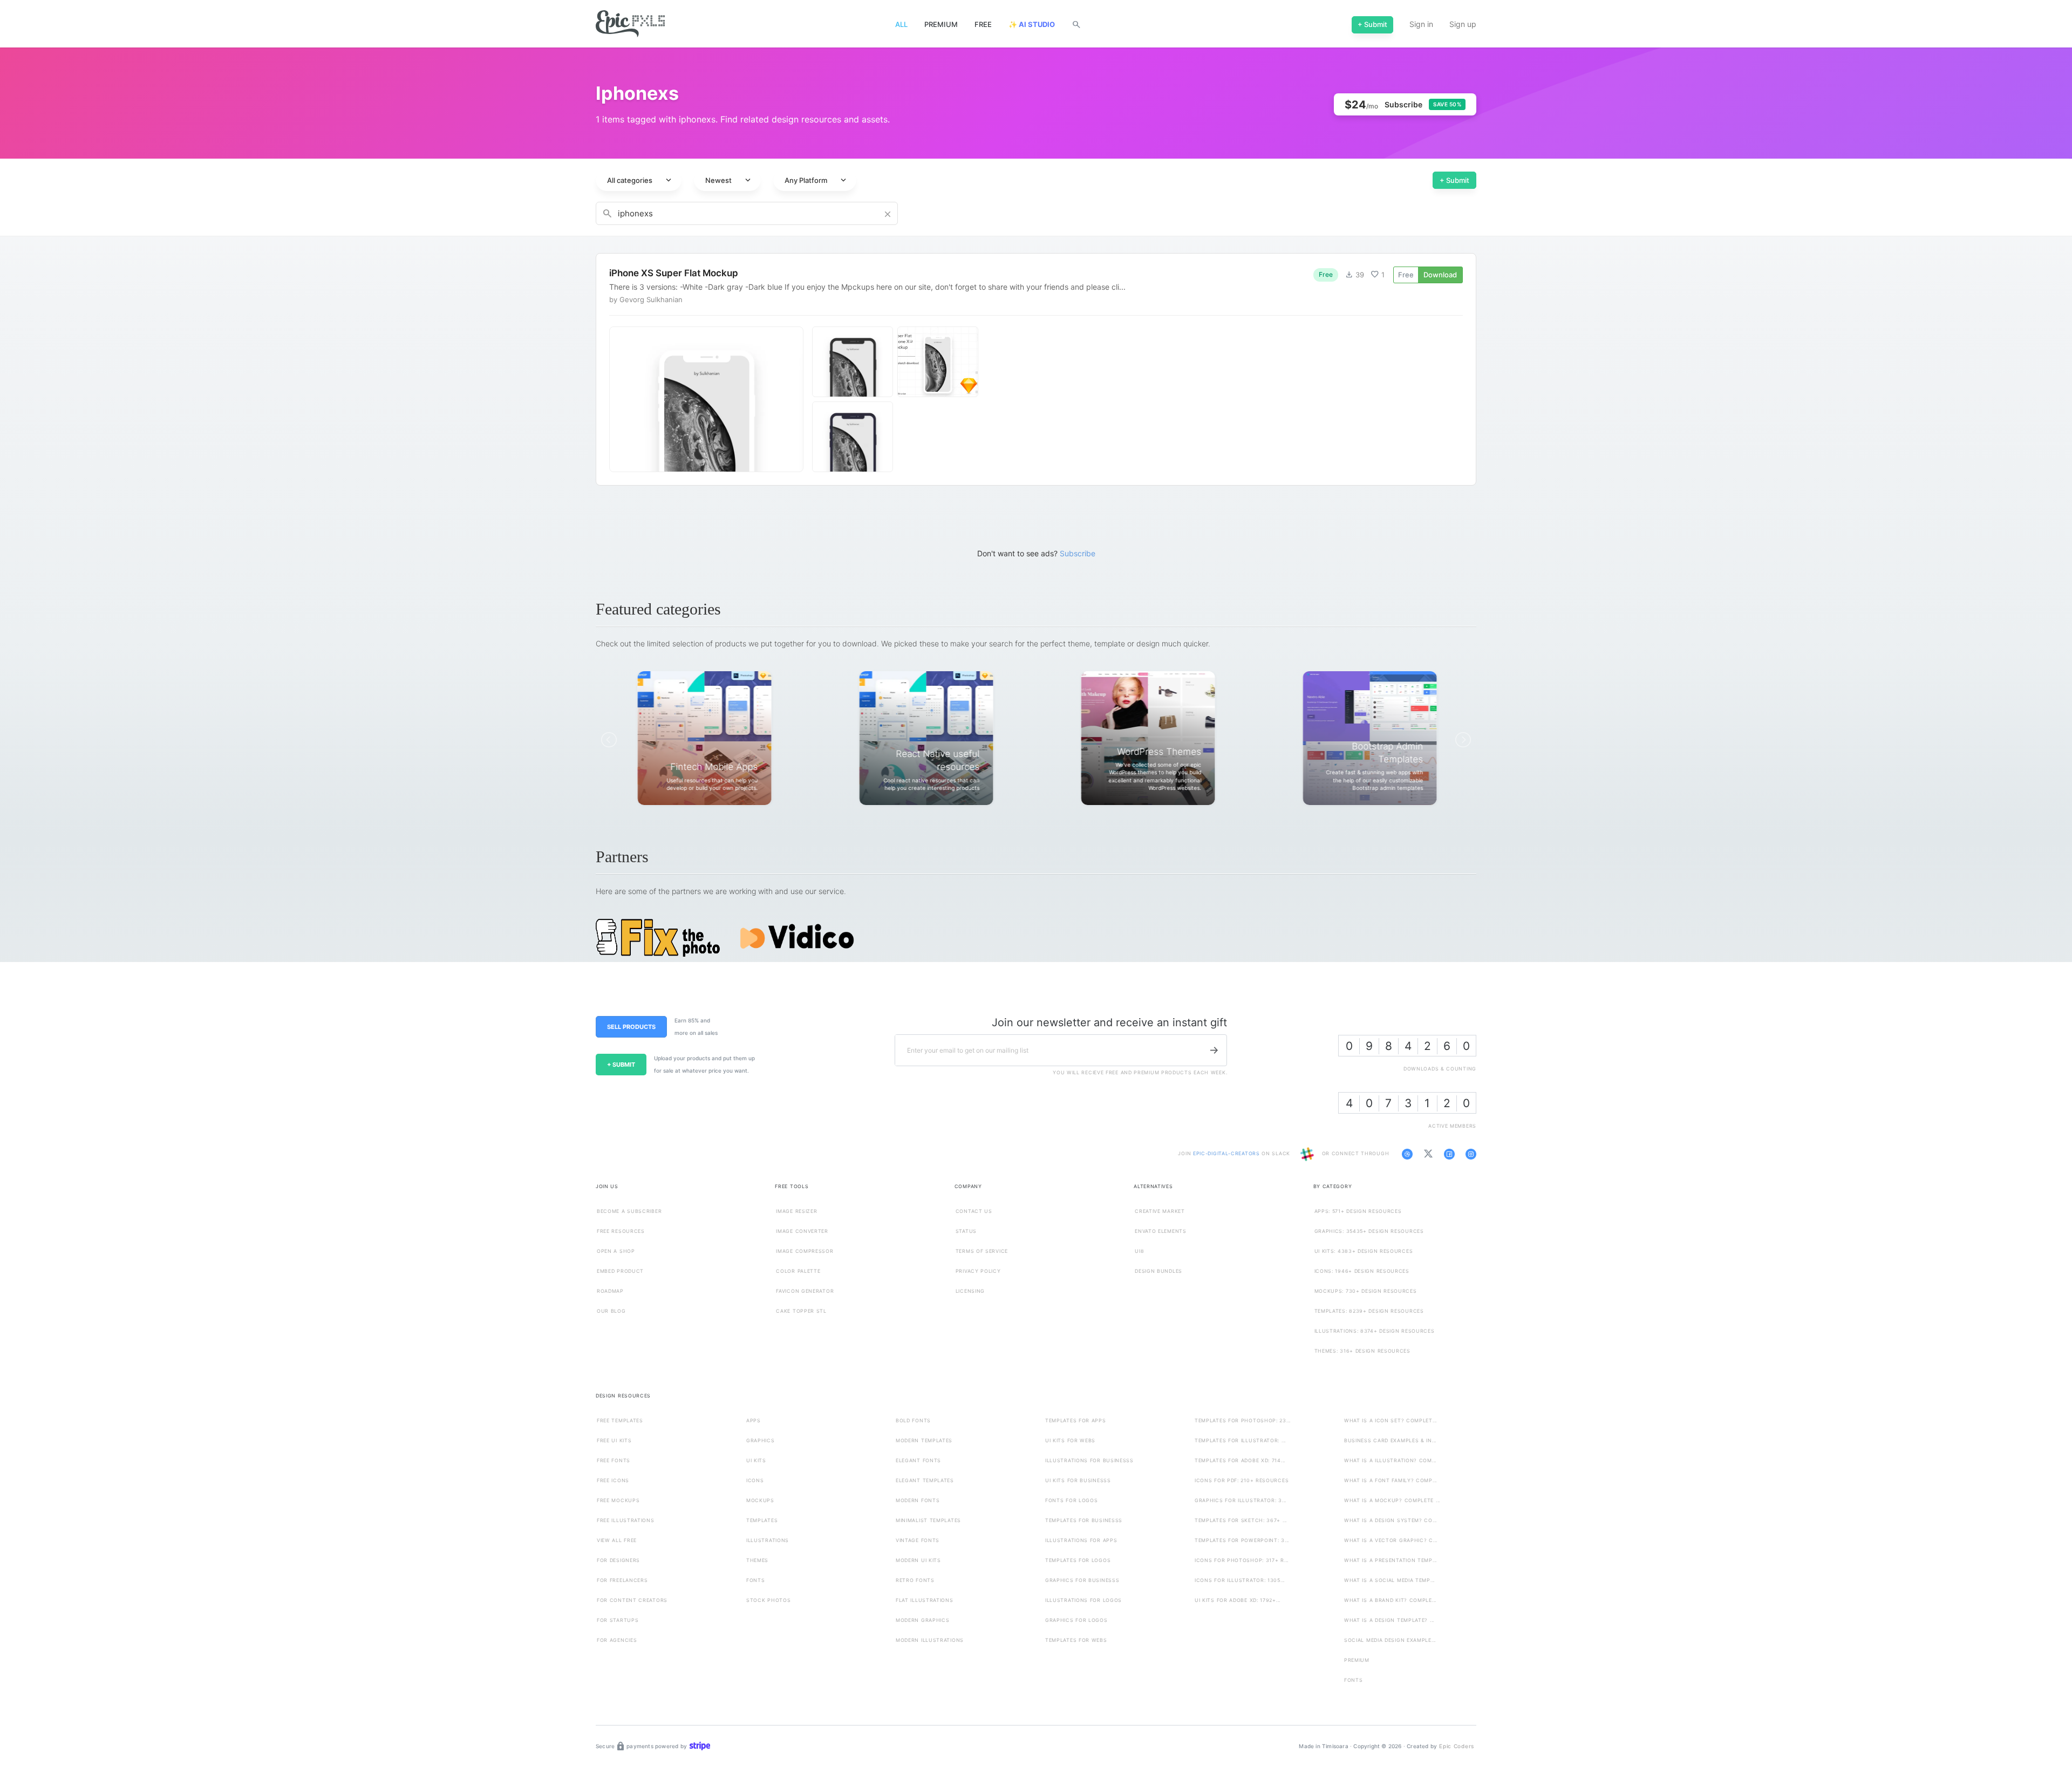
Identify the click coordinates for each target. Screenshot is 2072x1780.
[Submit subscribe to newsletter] (1214, 1051)
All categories (640, 180)
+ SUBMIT (621, 1065)
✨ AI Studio (1032, 24)
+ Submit (1454, 180)
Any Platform (816, 180)
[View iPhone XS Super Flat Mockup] (1036, 370)
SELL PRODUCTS (631, 1027)
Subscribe (1078, 553)
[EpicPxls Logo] (630, 24)
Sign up (1463, 24)
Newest (729, 180)
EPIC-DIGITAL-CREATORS (1227, 1154)
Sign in (1421, 24)
